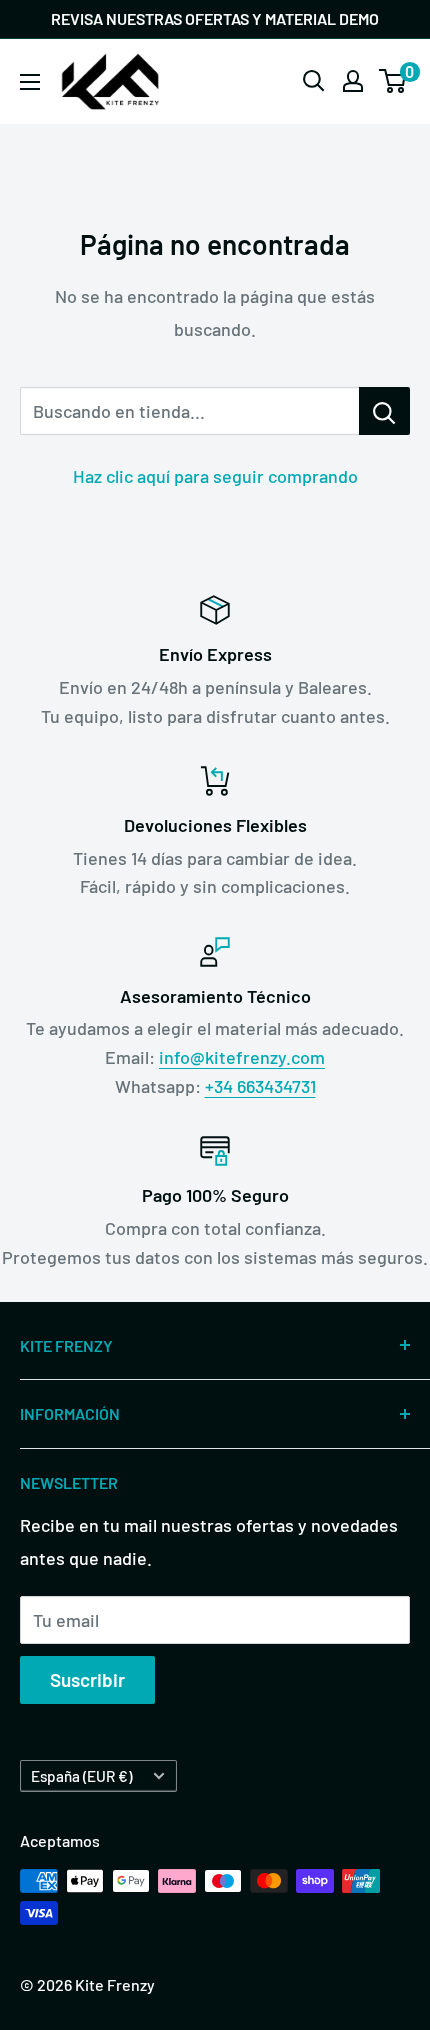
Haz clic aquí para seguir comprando (215, 476)
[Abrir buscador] (314, 81)
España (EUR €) (81, 1776)
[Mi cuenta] (353, 81)
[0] (393, 81)
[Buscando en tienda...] (384, 411)
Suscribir (87, 1679)
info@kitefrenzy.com (242, 1057)
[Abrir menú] (30, 82)
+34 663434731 (260, 1086)
